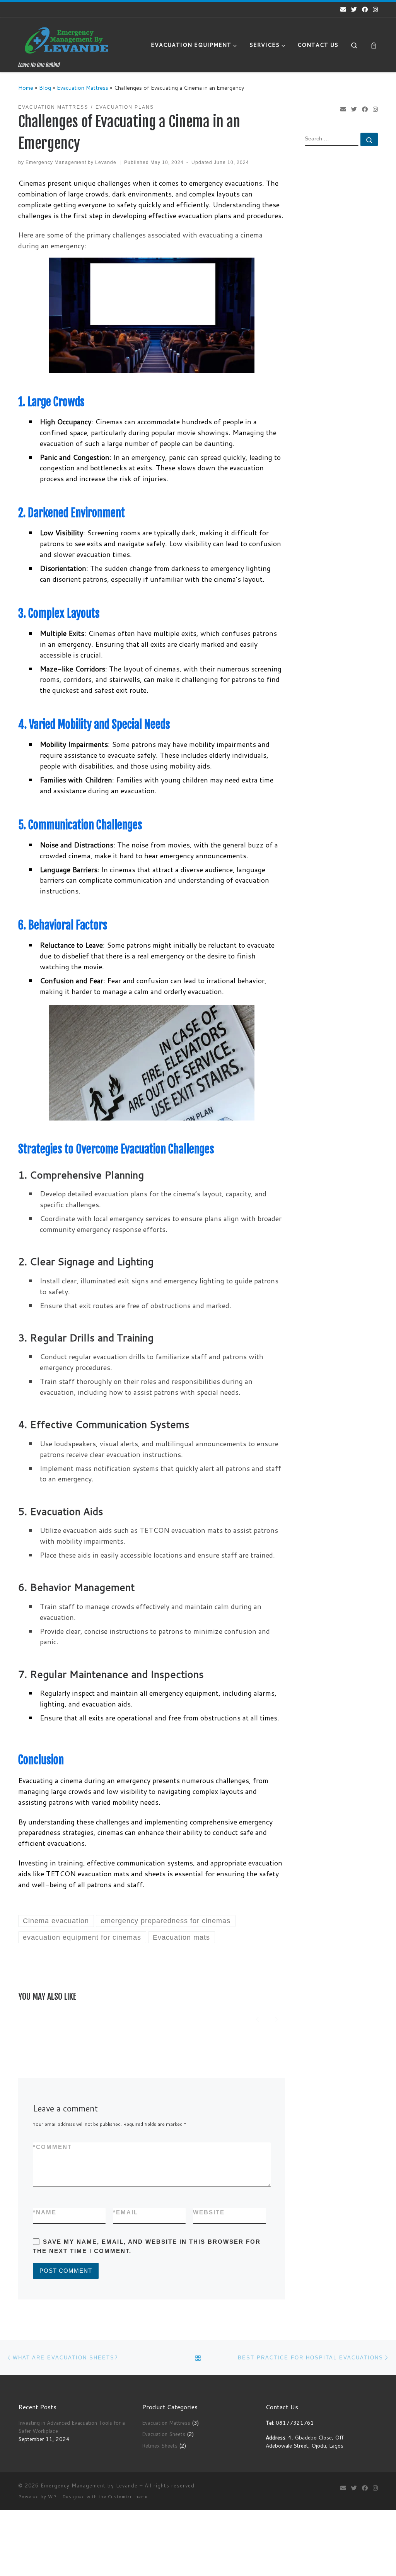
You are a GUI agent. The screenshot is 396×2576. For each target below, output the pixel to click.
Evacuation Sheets (164, 2434)
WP (52, 2497)
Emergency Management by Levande (71, 162)
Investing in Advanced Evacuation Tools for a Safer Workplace (72, 2427)
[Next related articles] (276, 2018)
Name (45, 2212)
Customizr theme (128, 2497)
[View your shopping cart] (374, 45)
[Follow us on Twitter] (354, 9)
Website (209, 2212)
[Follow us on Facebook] (365, 9)
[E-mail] (343, 9)
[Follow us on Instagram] (375, 9)
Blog (45, 88)
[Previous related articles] (257, 2018)
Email (125, 2212)
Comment (52, 2147)
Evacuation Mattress (83, 88)
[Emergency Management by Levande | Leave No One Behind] (67, 40)
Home (26, 88)
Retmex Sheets (160, 2445)
